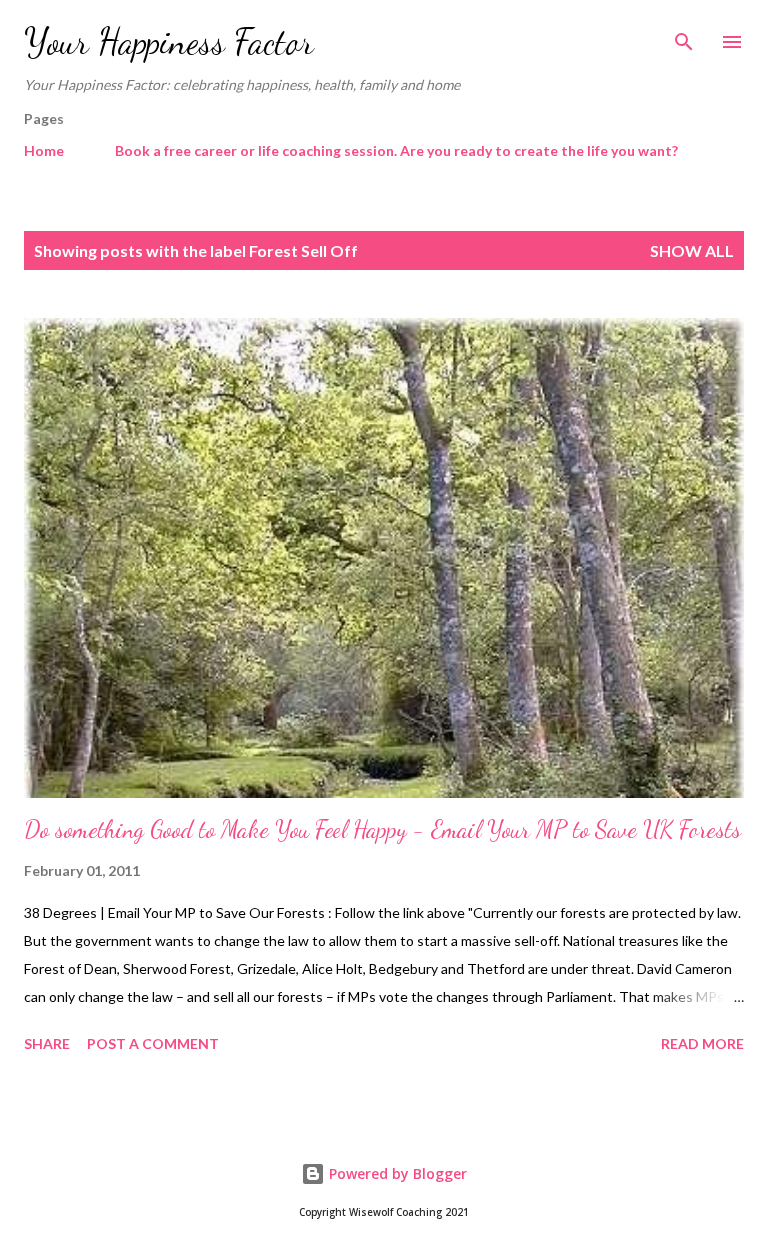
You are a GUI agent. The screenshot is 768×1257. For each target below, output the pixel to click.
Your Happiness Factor (169, 41)
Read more (702, 1043)
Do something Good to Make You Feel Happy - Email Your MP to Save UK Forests (382, 829)
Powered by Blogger (396, 1173)
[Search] (684, 36)
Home (44, 150)
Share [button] (47, 1043)
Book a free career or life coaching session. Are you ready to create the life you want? (396, 150)
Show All (692, 250)
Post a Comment (153, 1043)
